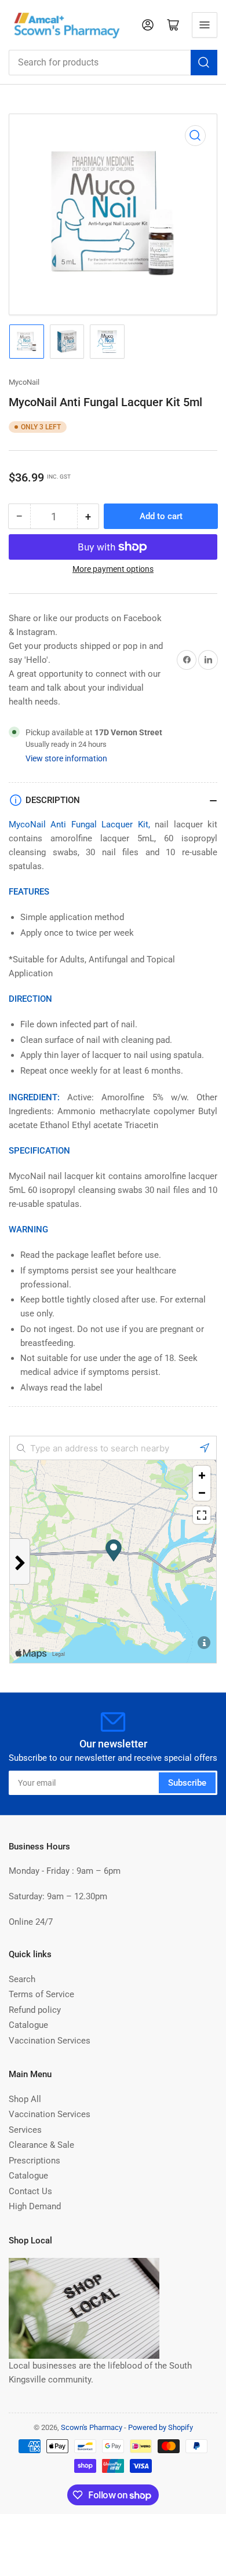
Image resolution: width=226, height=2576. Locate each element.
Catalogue (28, 2025)
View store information (66, 758)
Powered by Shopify (161, 2427)
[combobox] (113, 63)
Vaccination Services (50, 2041)
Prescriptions (34, 2161)
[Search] (204, 63)
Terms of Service (41, 1994)
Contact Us (30, 2191)
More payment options (113, 569)
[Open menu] (205, 25)
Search (22, 1979)
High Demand (35, 2206)
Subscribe (187, 1783)
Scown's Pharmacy (92, 2427)
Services (25, 2130)
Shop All (25, 2099)
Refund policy (35, 2010)
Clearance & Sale (41, 2145)
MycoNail (24, 382)
